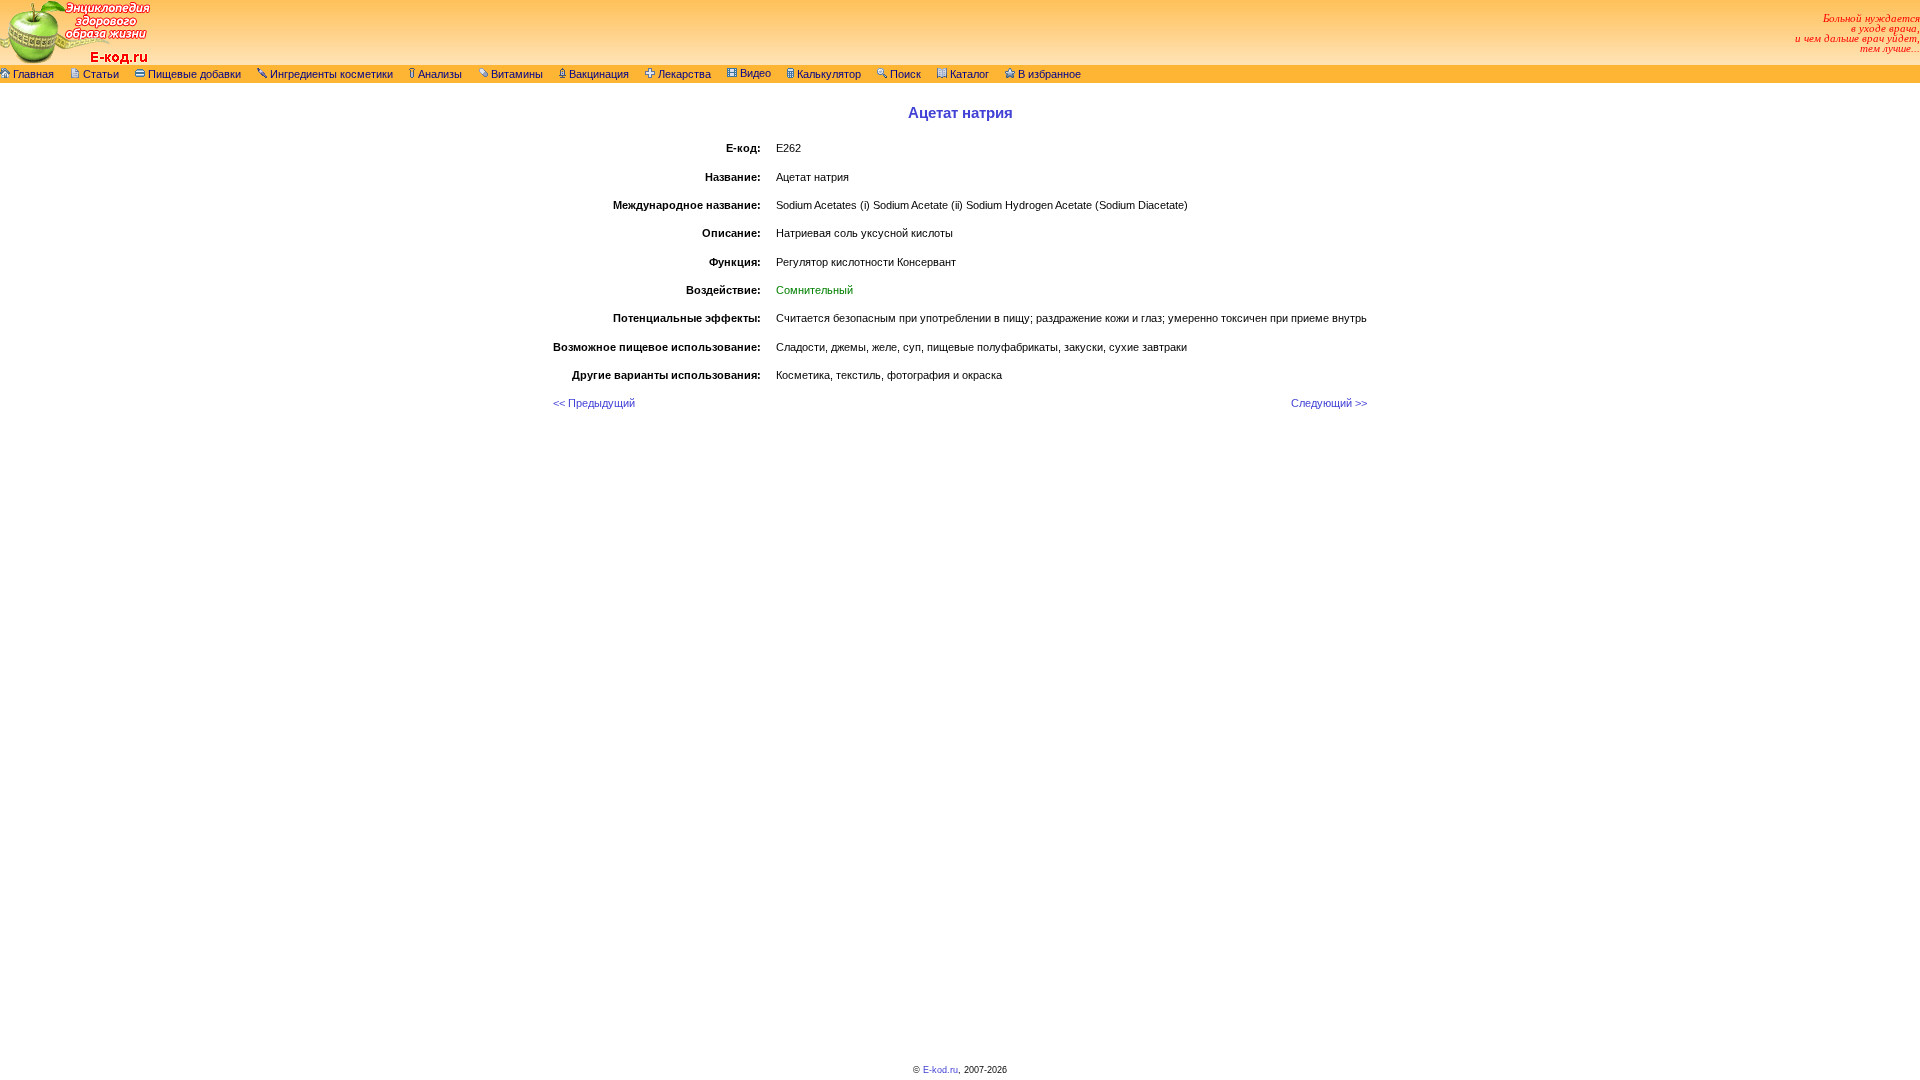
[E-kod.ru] (75, 61)
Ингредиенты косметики (330, 74)
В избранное (1048, 74)
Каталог (968, 74)
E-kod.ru (940, 1070)
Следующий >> (1329, 403)
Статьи (99, 74)
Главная (32, 74)
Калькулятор (827, 74)
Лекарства (683, 74)
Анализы (438, 74)
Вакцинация (597, 74)
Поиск (904, 74)
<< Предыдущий (594, 403)
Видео (754, 73)
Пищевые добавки (193, 74)
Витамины (515, 74)
